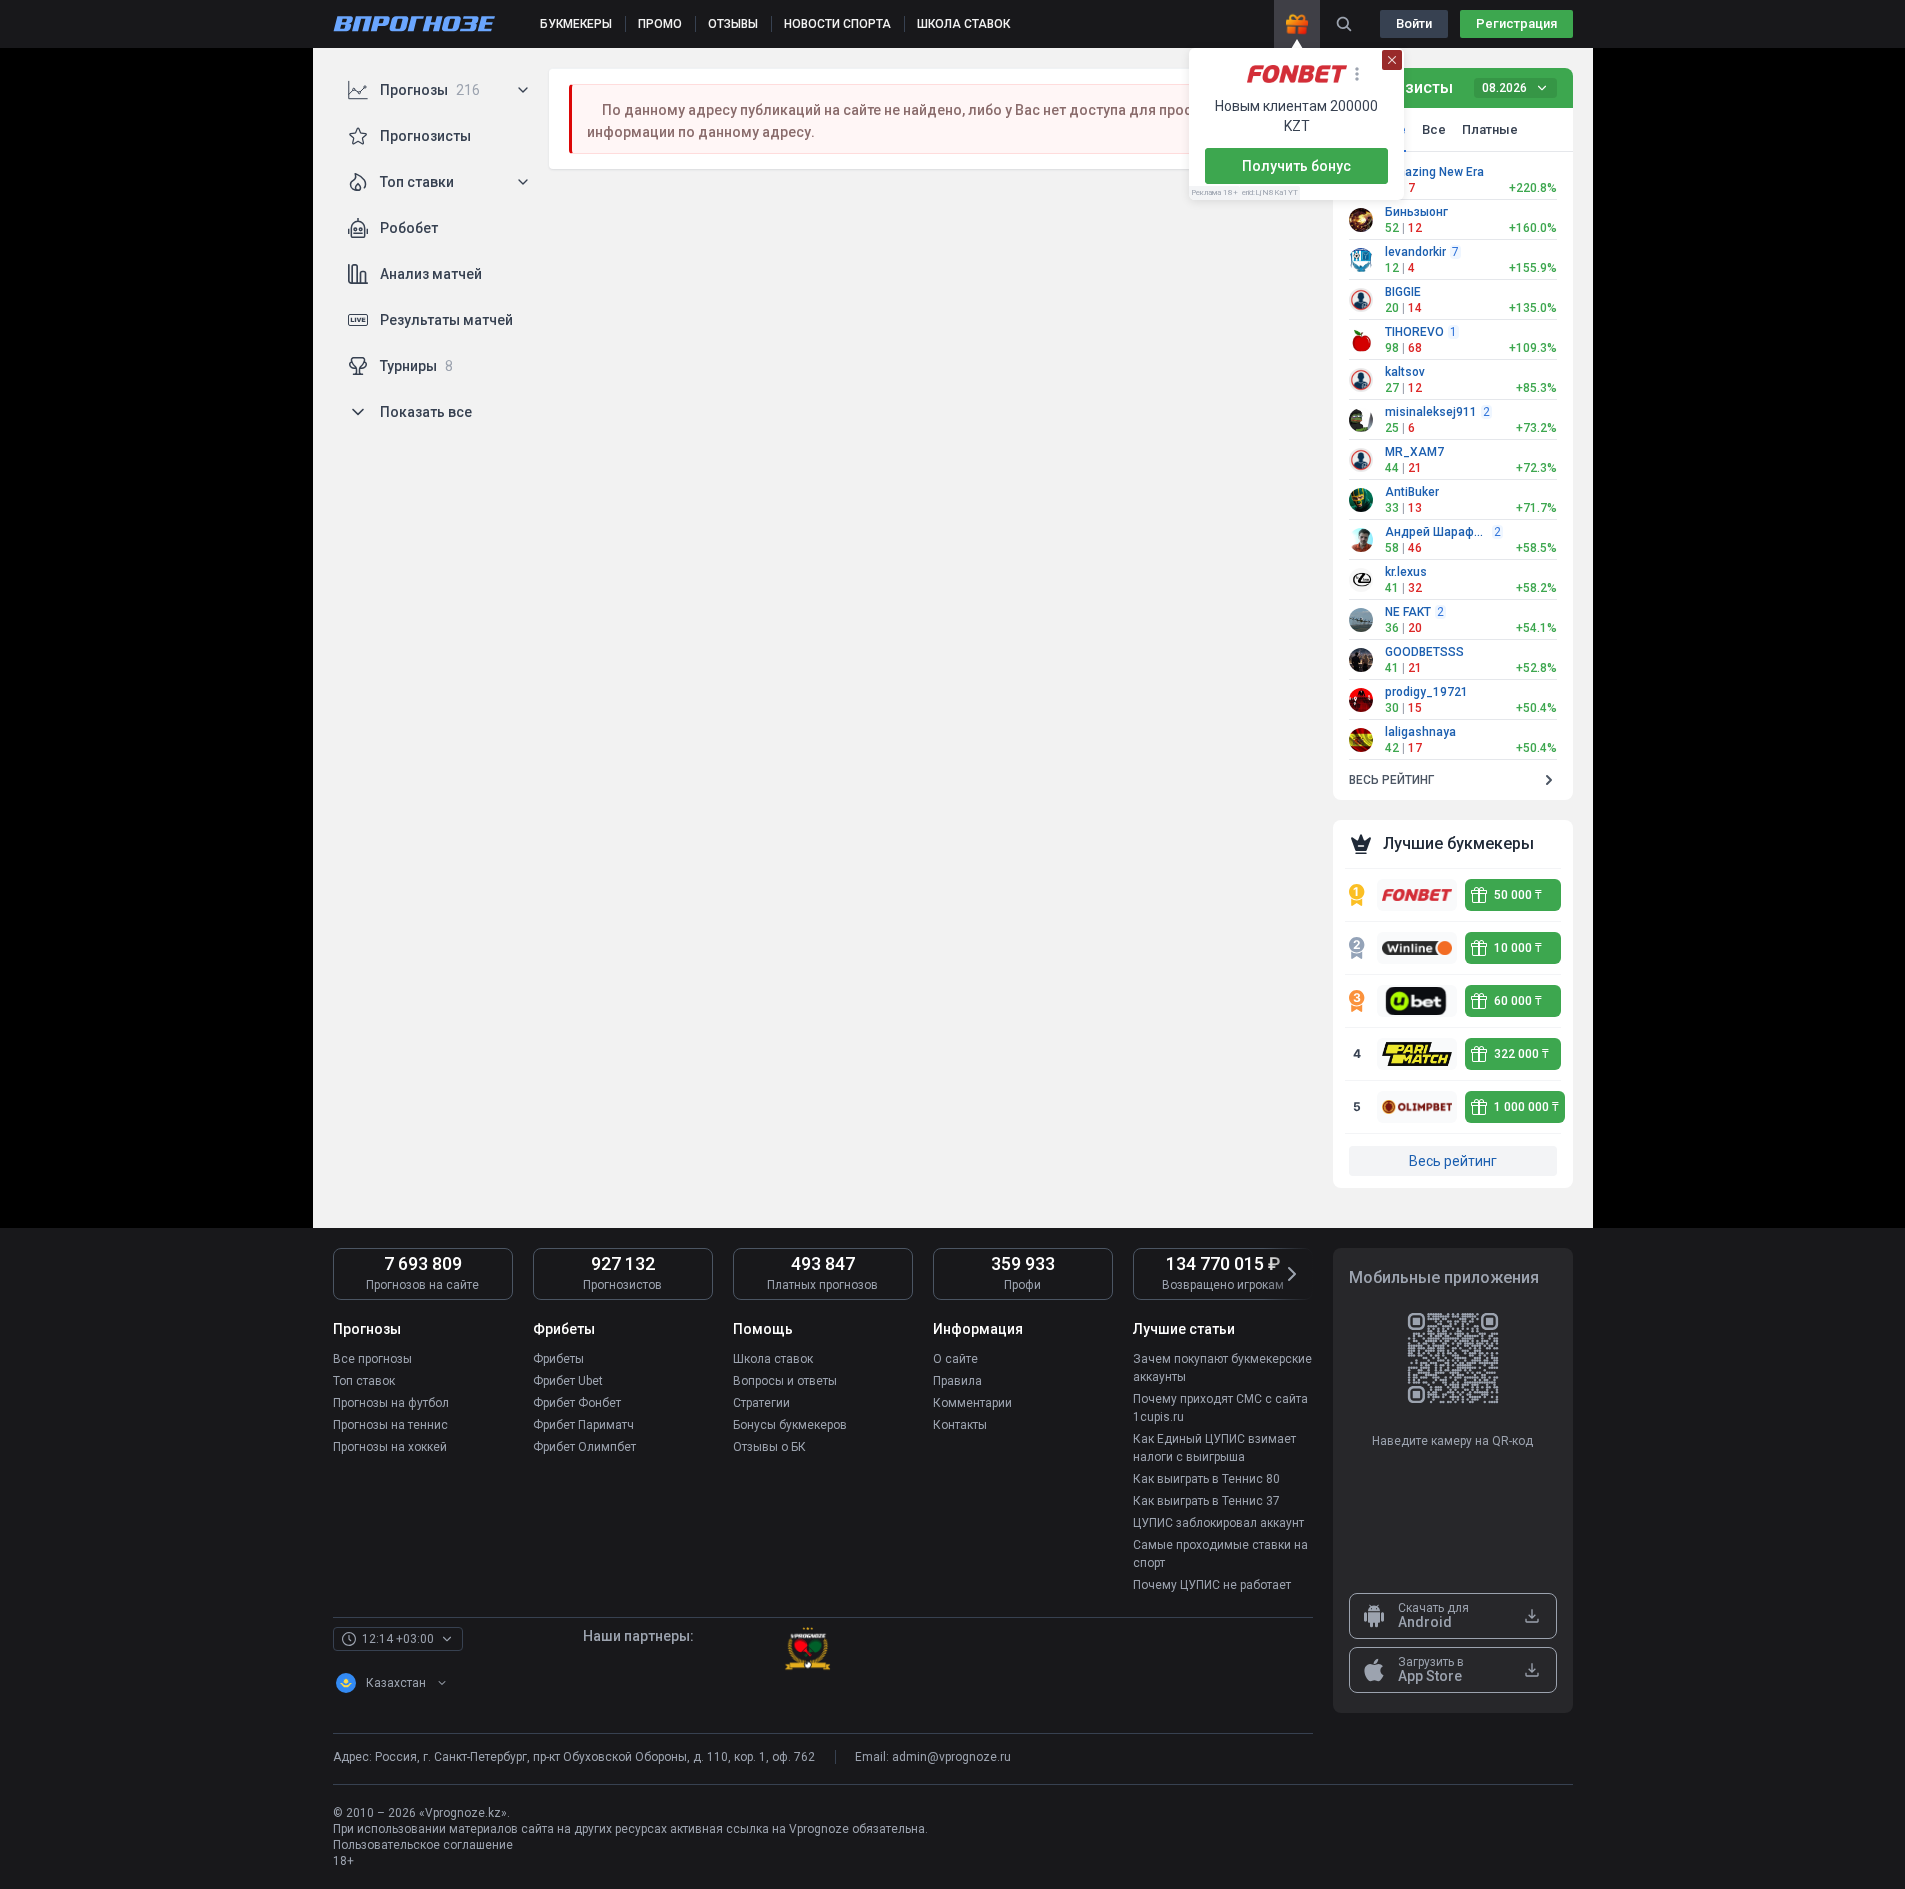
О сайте (955, 1359)
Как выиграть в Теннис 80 (1206, 1479)
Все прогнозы (372, 1359)
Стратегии (761, 1403)
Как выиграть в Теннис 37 (1206, 1501)
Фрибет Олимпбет (584, 1447)
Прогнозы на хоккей (390, 1447)
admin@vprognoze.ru (951, 1757)
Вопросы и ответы (785, 1381)
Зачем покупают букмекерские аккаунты (1222, 1368)
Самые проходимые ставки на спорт (1220, 1554)
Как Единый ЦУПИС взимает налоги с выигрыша (1214, 1448)
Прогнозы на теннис (390, 1425)
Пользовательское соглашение (423, 1845)
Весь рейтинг (1453, 1161)
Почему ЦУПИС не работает (1212, 1585)
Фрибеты (558, 1359)
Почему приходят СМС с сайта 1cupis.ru (1220, 1408)
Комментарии (972, 1403)
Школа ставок (773, 1359)
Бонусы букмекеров (790, 1425)
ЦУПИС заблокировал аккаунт (1218, 1523)
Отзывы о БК (769, 1447)
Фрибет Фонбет (577, 1403)
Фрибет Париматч (583, 1425)
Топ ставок (364, 1381)
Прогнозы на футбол (391, 1403)
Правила (957, 1381)
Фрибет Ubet (568, 1381)
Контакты (960, 1425)
